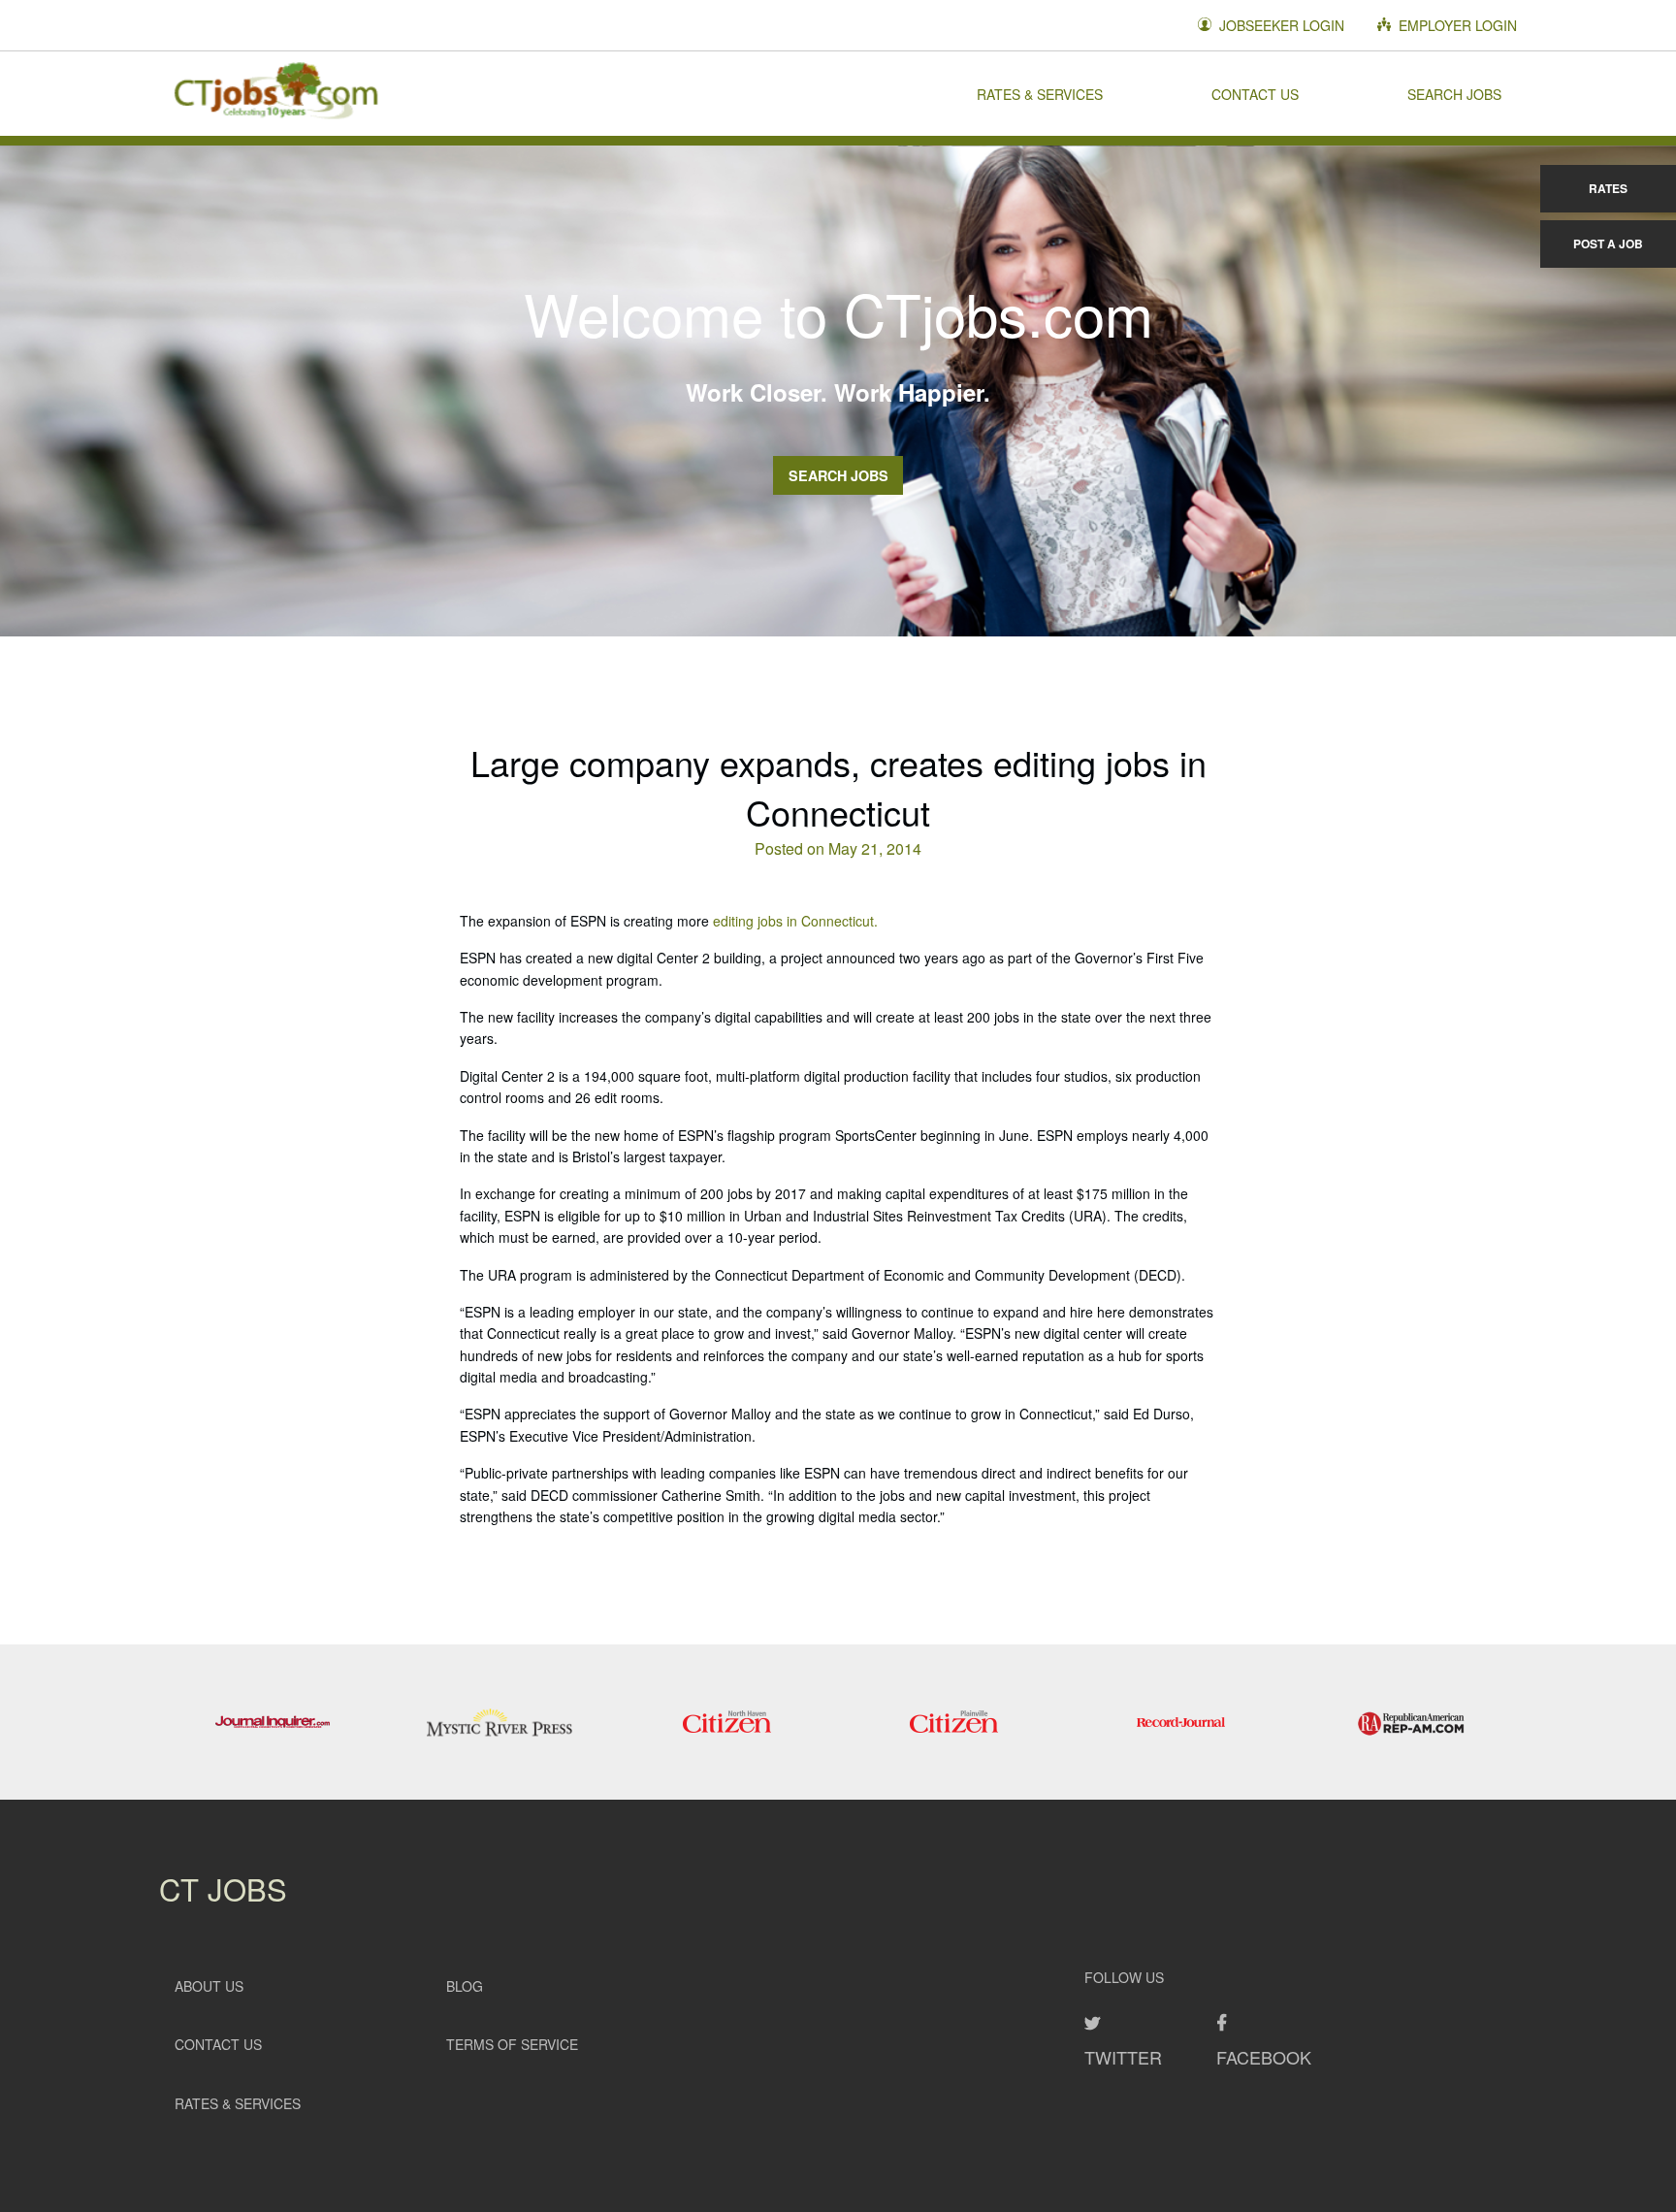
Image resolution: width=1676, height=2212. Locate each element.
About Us (209, 1986)
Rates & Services (1040, 93)
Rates (1608, 188)
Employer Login (1456, 25)
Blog (465, 1986)
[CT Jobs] (275, 93)
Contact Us (1255, 93)
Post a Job (1608, 244)
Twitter (1123, 2057)
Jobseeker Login (1280, 25)
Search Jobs (1454, 93)
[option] (273, 1722)
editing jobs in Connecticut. (795, 921)
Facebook (1264, 2057)
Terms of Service (512, 2044)
